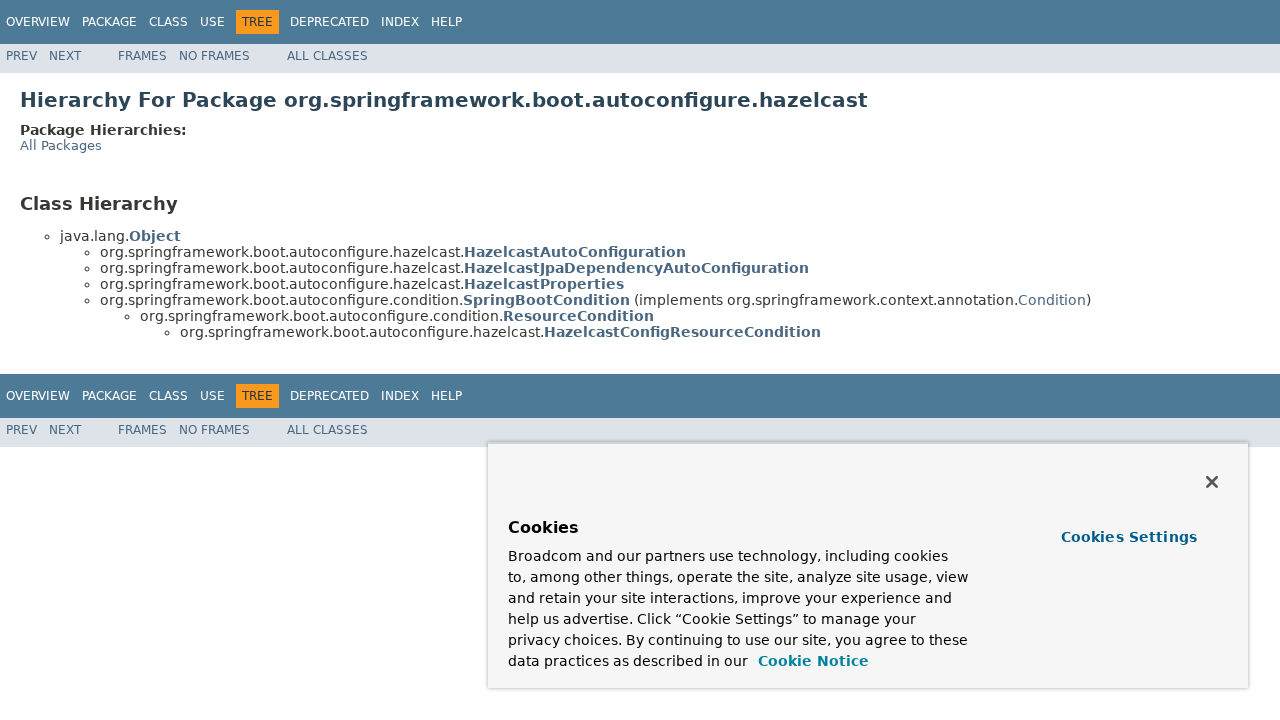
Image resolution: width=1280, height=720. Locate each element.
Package (109, 22)
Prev (21, 56)
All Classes (327, 56)
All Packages (61, 145)
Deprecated (329, 22)
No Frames (214, 56)
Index (400, 22)
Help (446, 22)
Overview (38, 22)
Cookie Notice (811, 661)
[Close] (1212, 482)
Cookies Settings (1129, 537)
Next (65, 56)
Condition (1052, 300)
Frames (142, 56)
